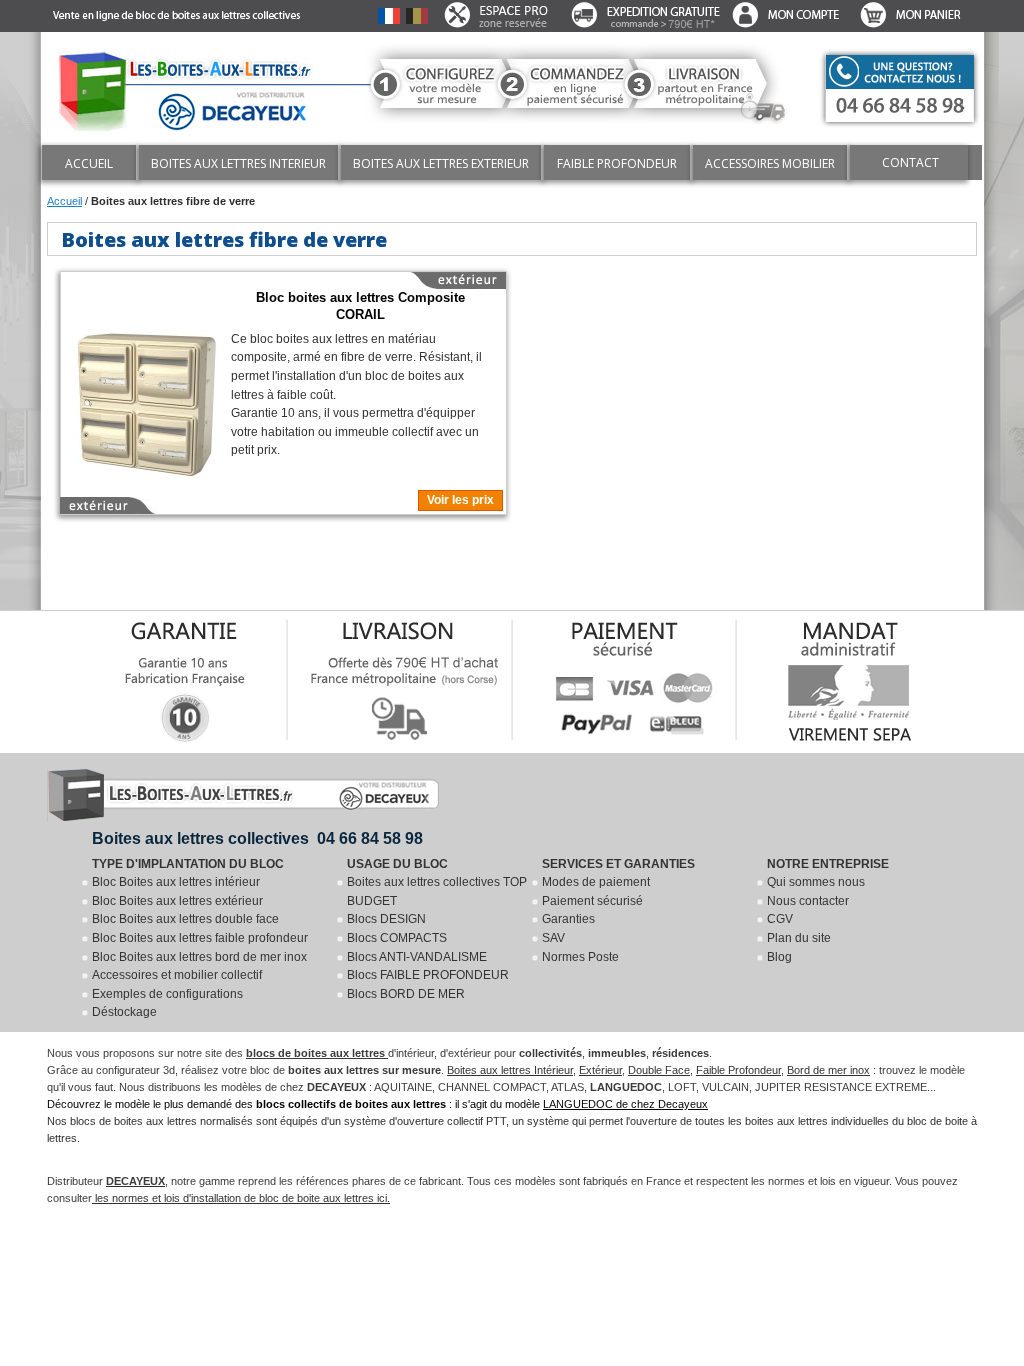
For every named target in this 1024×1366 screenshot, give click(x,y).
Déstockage (124, 1012)
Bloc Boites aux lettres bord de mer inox (199, 957)
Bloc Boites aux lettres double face (185, 919)
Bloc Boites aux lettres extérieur (177, 901)
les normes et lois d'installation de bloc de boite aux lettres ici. (241, 1198)
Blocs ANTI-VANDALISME (417, 957)
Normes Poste (580, 957)
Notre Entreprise (828, 864)
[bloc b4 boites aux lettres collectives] (146, 396)
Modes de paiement (596, 882)
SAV (553, 938)
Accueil (64, 201)
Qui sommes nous (816, 882)
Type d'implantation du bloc (188, 864)
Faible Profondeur (738, 1070)
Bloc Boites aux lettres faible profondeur (200, 938)
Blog (779, 957)
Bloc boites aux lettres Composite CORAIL (360, 306)
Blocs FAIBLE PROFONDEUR (428, 975)
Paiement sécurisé (592, 901)
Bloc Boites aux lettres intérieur (176, 882)
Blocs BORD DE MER (406, 994)
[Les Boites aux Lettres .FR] (193, 86)
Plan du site (799, 938)
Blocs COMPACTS (397, 938)
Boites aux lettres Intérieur (510, 1070)
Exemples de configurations (167, 994)
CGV (780, 919)
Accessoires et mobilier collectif (177, 975)
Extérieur (600, 1070)
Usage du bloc (397, 864)
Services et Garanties (618, 864)
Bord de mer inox (828, 1070)
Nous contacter (808, 901)
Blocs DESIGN (386, 919)
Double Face (659, 1070)
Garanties (568, 919)
